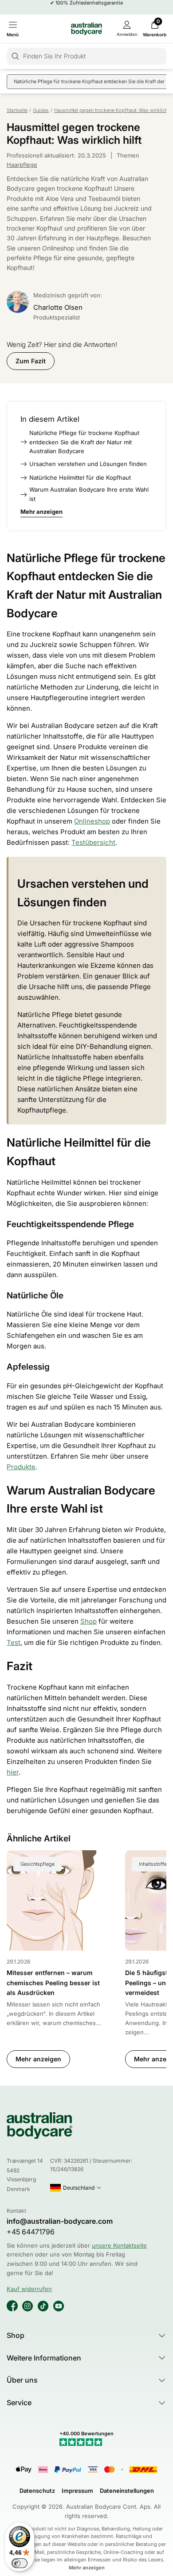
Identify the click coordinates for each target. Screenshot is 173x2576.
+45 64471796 (31, 2232)
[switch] (20, 2563)
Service (19, 2403)
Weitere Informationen (44, 2358)
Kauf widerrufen (29, 2289)
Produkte (21, 1467)
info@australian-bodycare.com (60, 2221)
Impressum (77, 2491)
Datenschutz (37, 2491)
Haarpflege (22, 165)
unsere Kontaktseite (119, 2245)
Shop (88, 1621)
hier (13, 1772)
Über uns (22, 2380)
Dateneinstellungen (127, 2491)
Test (14, 1642)
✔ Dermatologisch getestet (86, 7)
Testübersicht (93, 842)
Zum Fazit (31, 361)
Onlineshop (92, 821)
